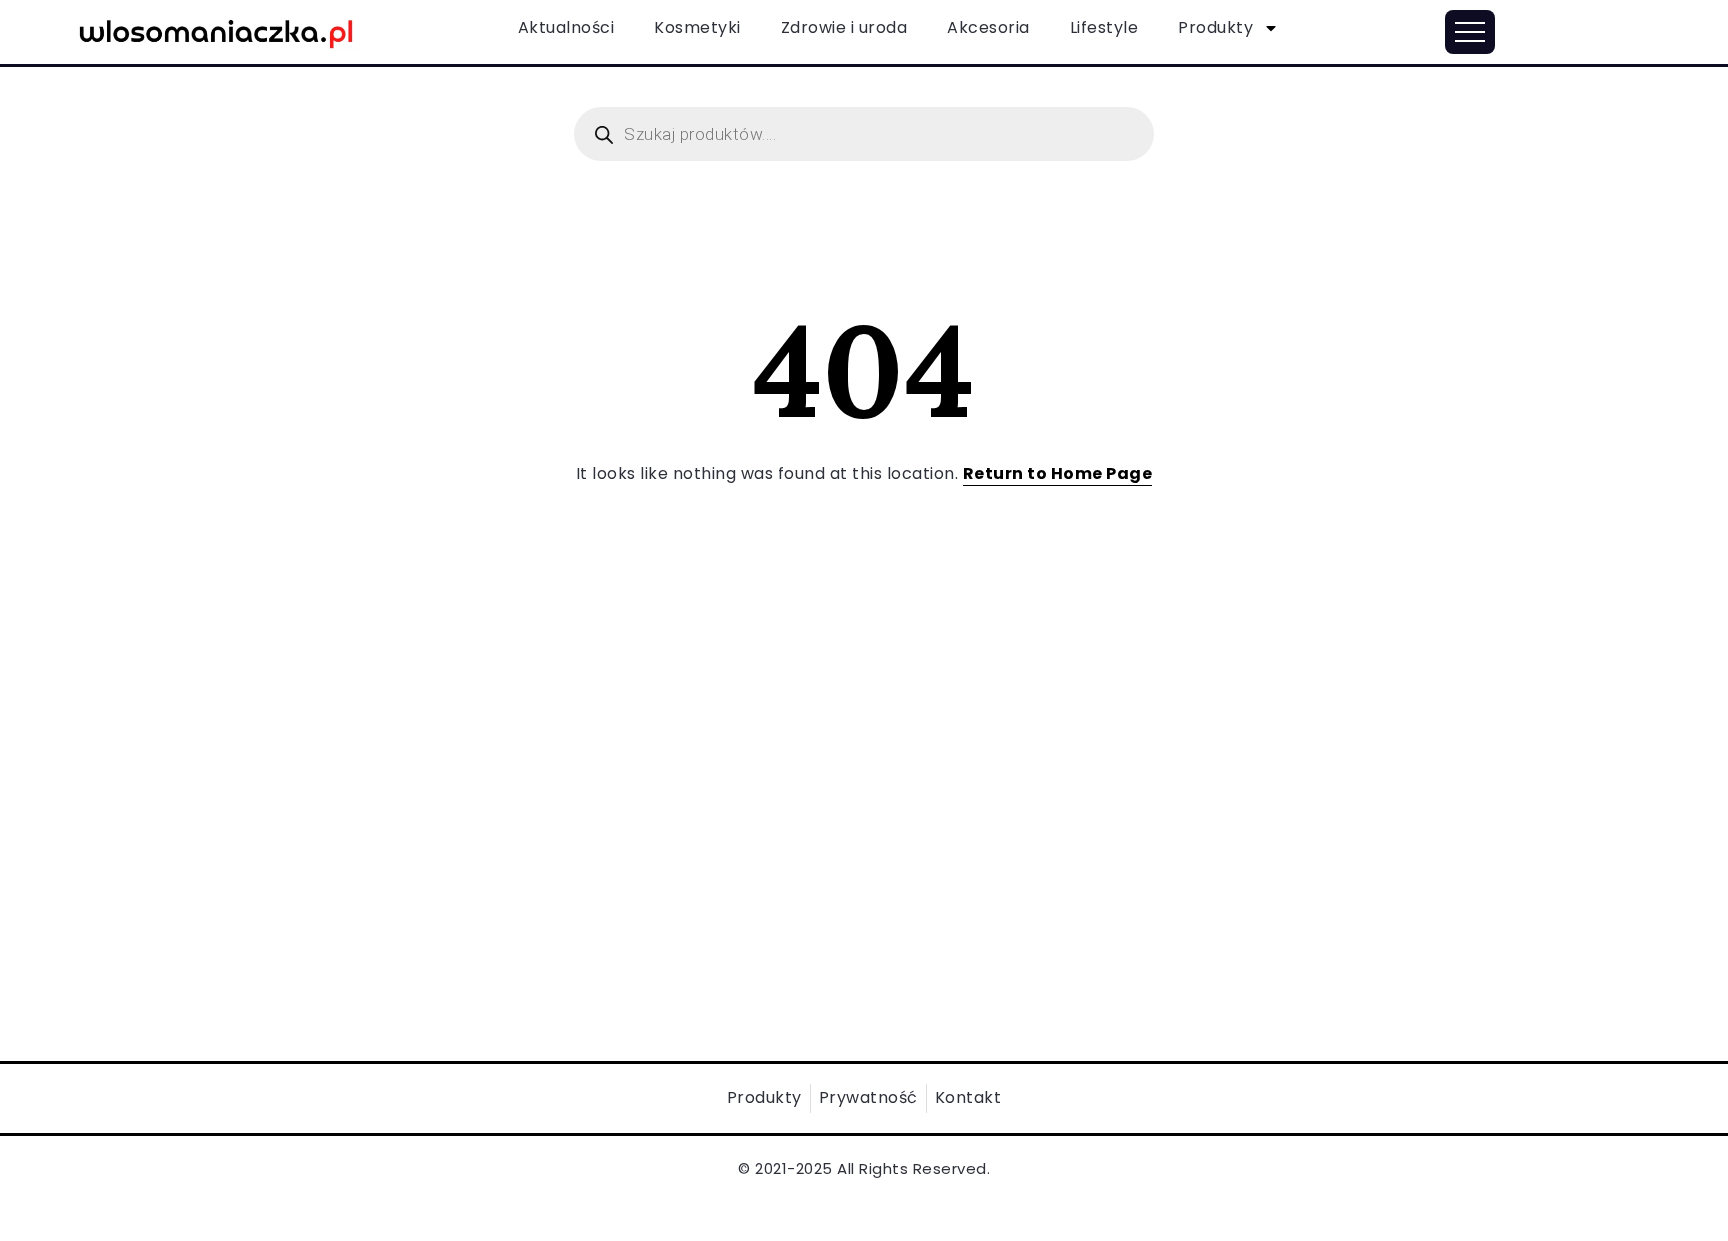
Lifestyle (1104, 27)
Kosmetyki (697, 27)
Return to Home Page (1058, 473)
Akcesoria (988, 27)
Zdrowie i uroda (844, 27)
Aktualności (566, 27)
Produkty (1215, 27)
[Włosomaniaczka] (216, 30)
